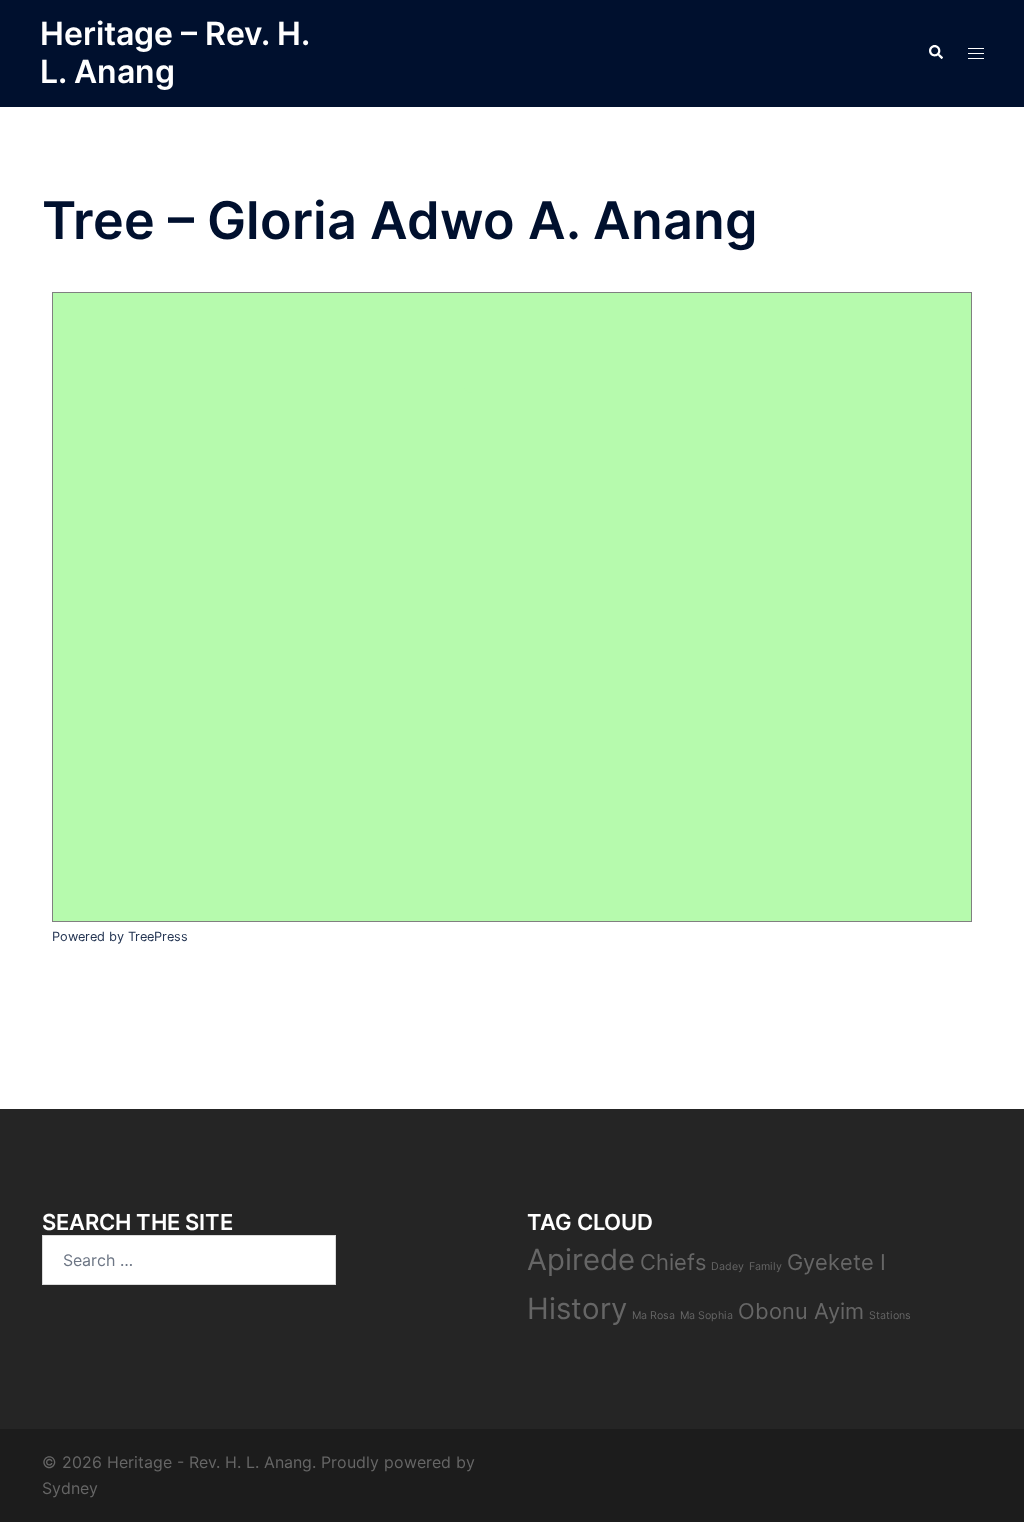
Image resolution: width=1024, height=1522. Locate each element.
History (577, 1308)
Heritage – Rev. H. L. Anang (174, 52)
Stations (890, 1315)
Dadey (727, 1266)
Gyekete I (836, 1262)
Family (765, 1266)
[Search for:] (189, 1260)
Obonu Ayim (801, 1311)
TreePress (158, 936)
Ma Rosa (653, 1315)
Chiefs (673, 1262)
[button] (935, 53)
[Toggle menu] (976, 53)
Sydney (70, 1488)
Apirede (581, 1259)
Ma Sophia (706, 1315)
